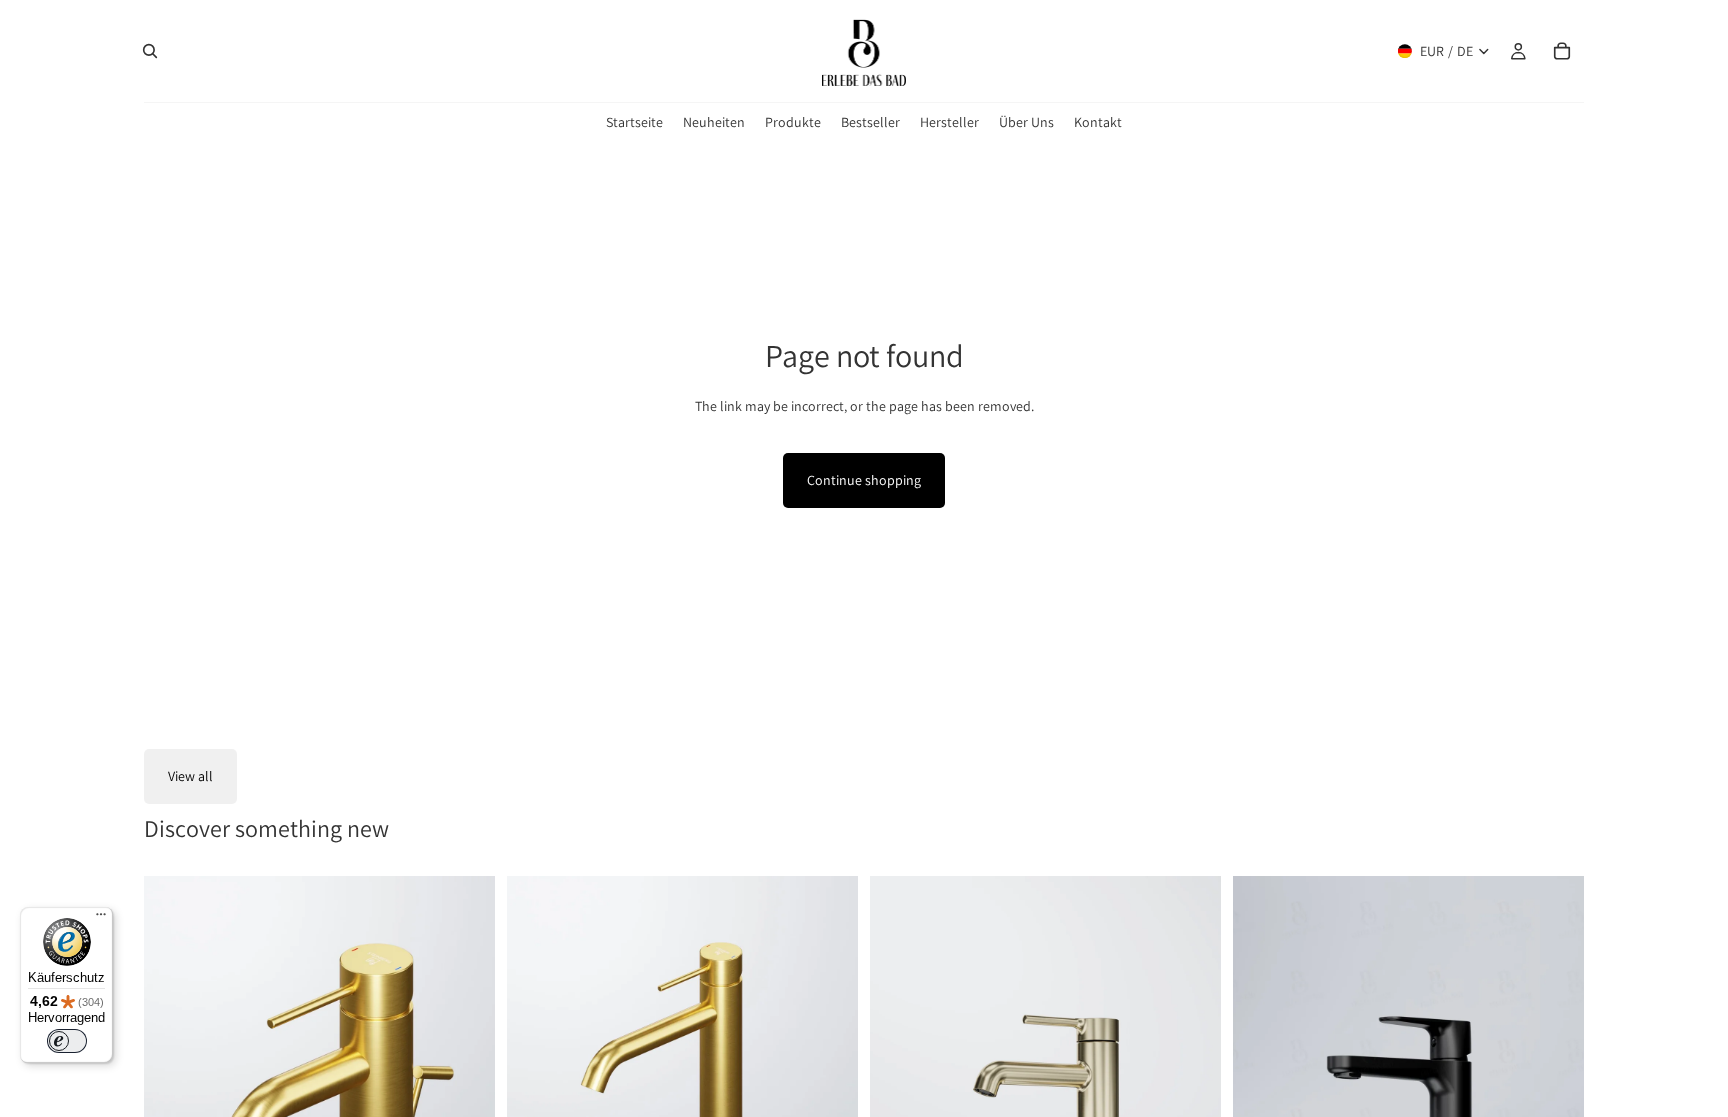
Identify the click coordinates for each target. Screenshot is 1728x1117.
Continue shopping (864, 480)
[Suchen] (150, 51)
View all (190, 776)
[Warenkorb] (1562, 51)
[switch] (67, 1041)
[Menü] (101, 919)
